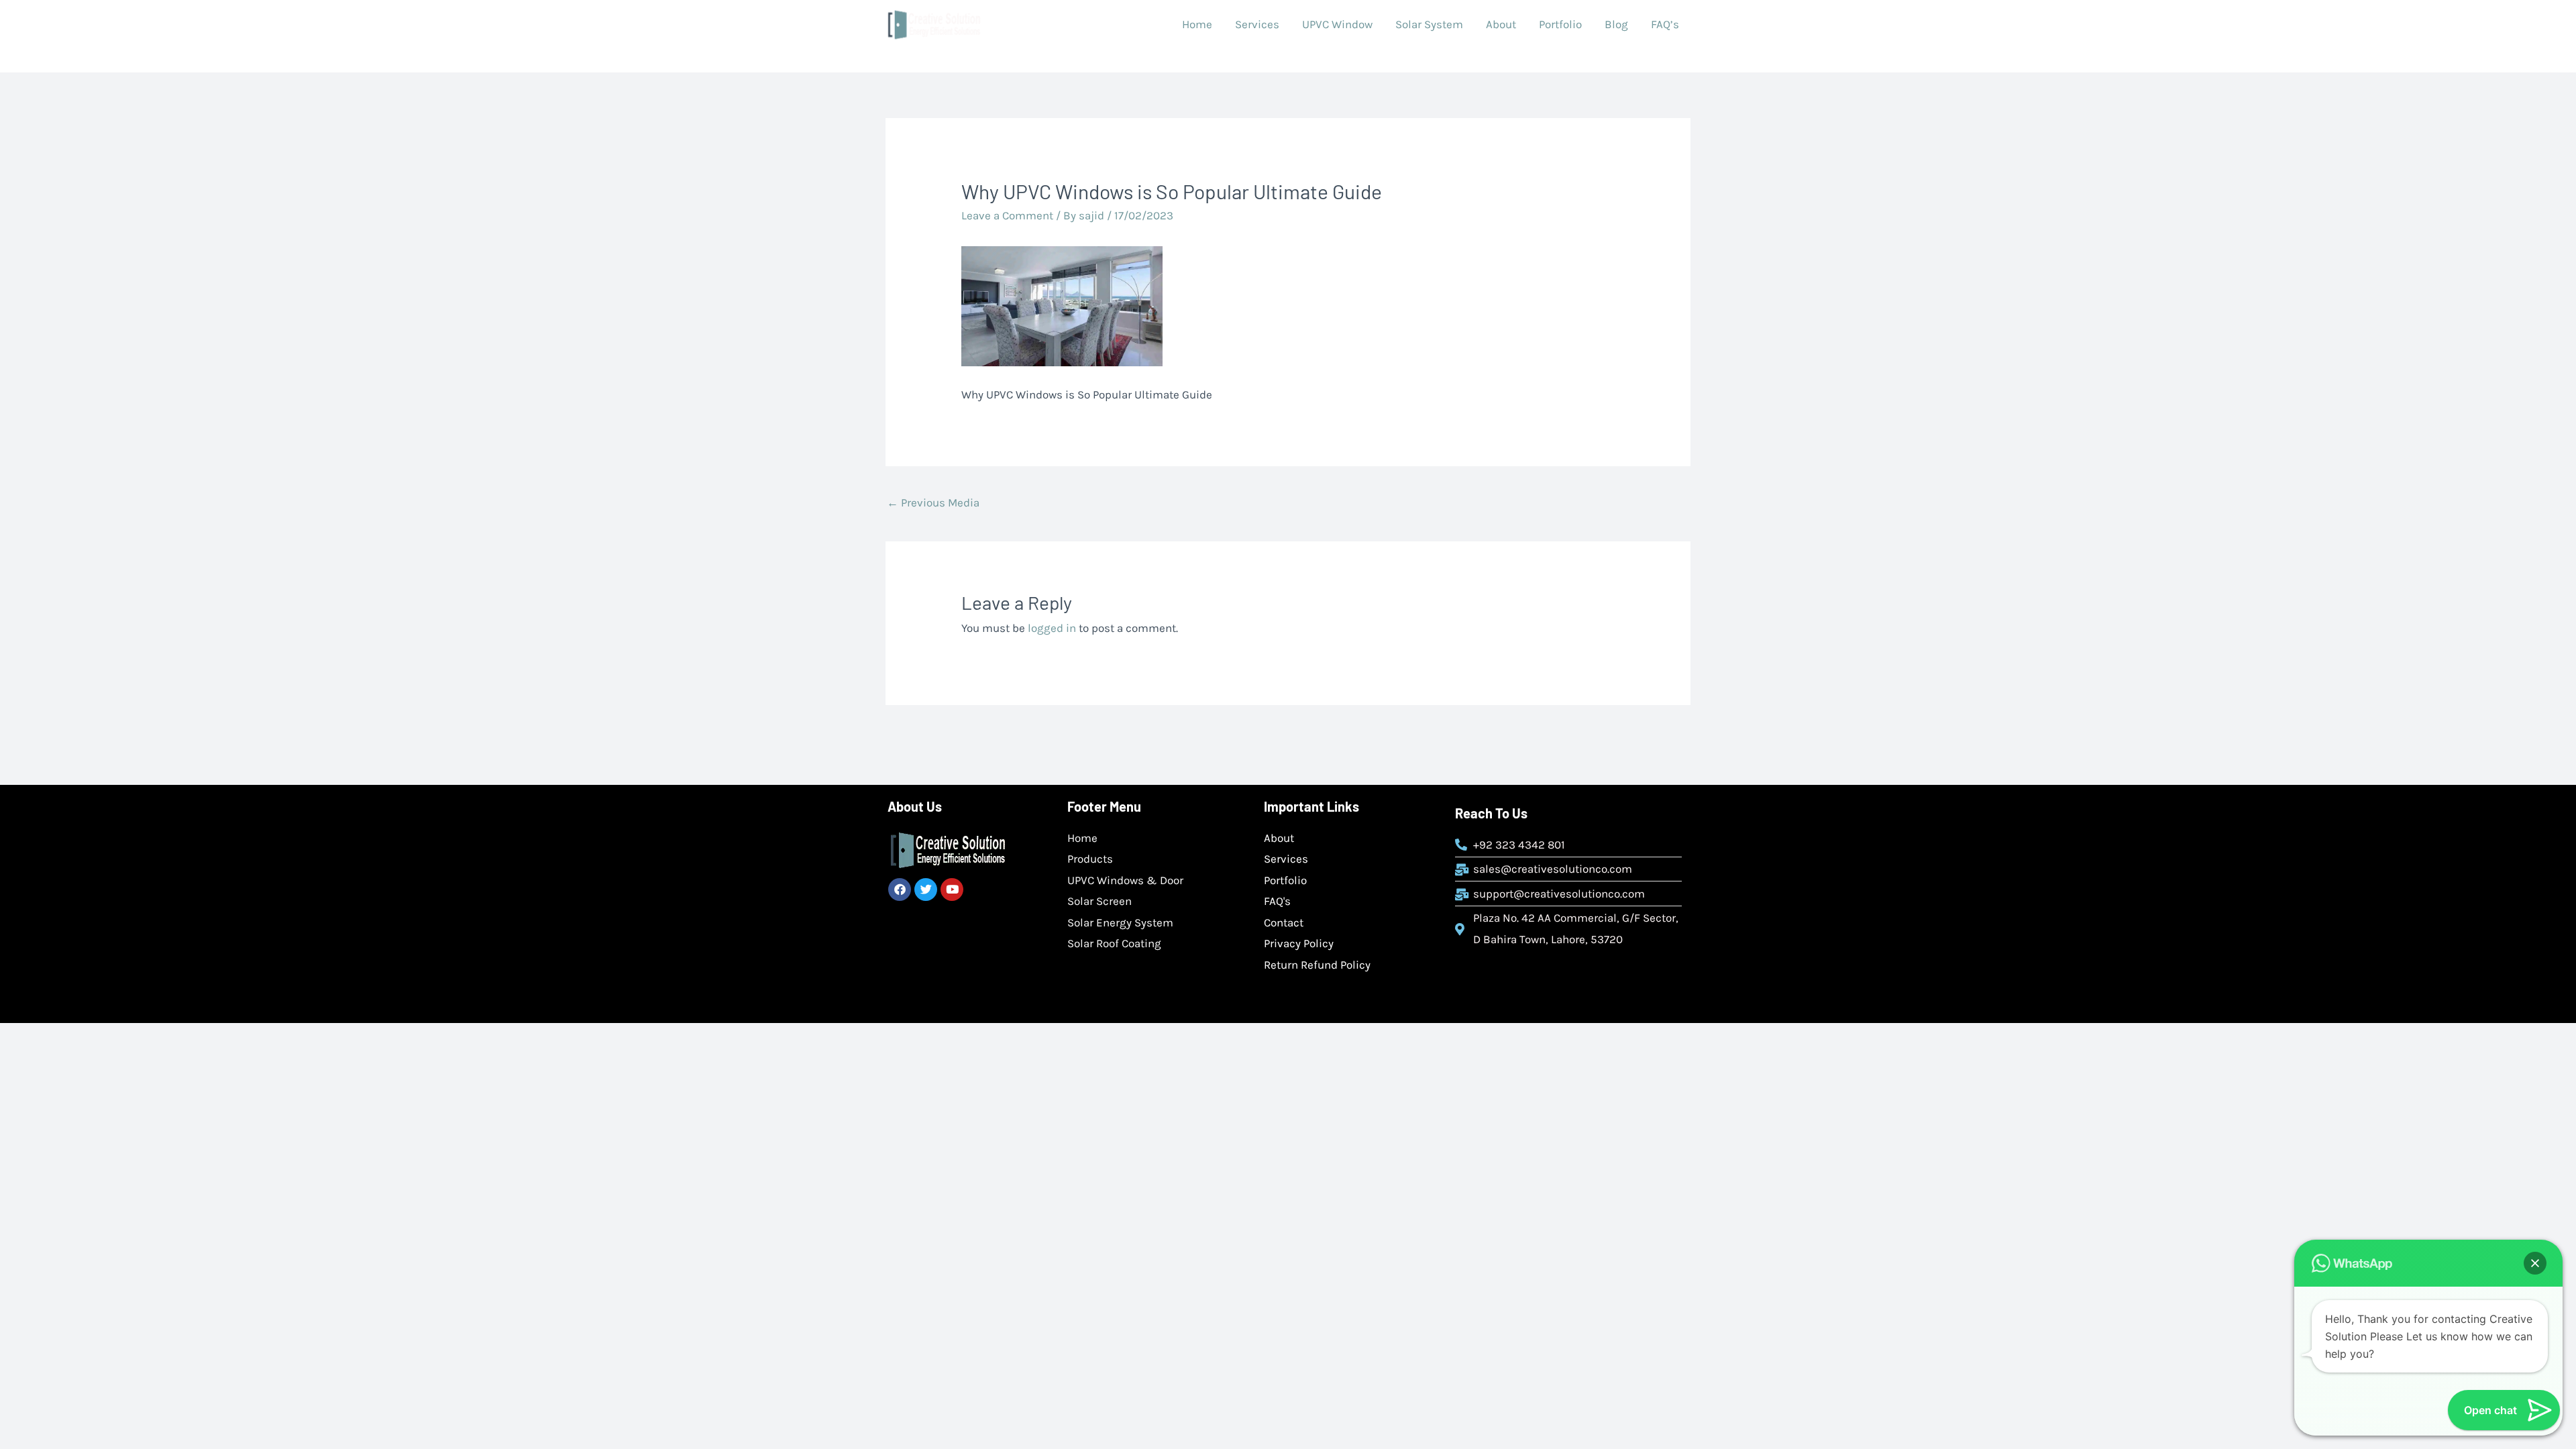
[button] (2535, 1263)
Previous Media (933, 502)
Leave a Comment (1007, 215)
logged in (1052, 628)
